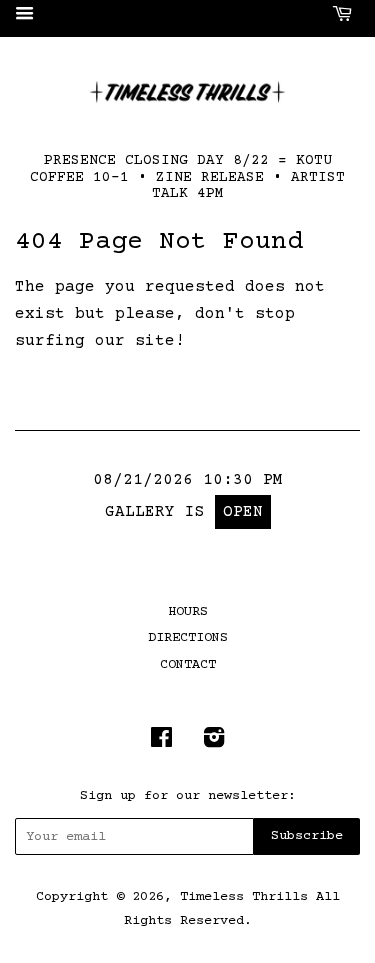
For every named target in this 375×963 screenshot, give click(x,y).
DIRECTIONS (188, 638)
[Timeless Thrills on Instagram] (214, 743)
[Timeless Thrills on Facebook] (161, 743)
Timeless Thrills (244, 897)
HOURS (188, 612)
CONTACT (188, 665)
